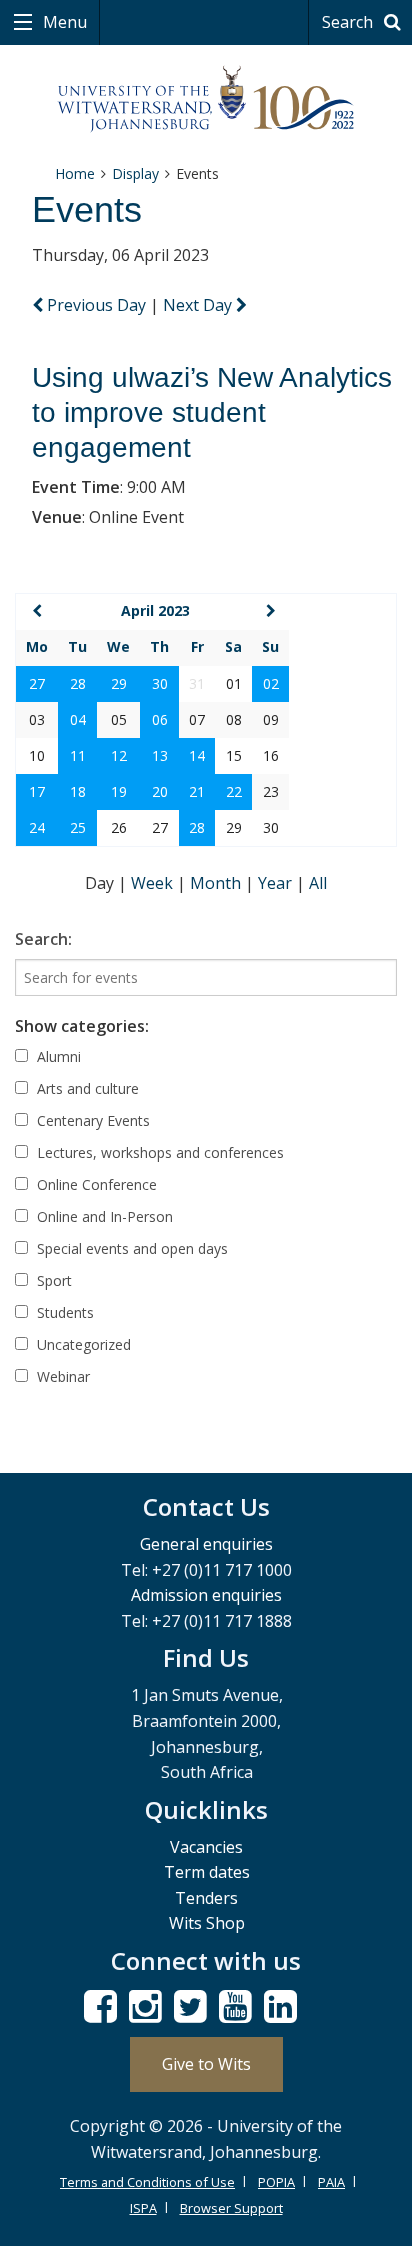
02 (271, 683)
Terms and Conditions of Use (147, 2182)
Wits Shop (207, 1923)
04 (78, 719)
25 (78, 827)
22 (234, 791)
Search (349, 22)
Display (135, 173)
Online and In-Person (103, 1216)
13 (160, 755)
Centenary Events (91, 1120)
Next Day (199, 305)
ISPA (143, 2208)
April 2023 (155, 610)
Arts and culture (86, 1088)
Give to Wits (206, 2064)
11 (78, 755)
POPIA (276, 2182)
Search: (43, 939)
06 (160, 719)
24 (37, 827)
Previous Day (96, 305)
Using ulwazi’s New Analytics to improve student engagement (212, 412)
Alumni (57, 1056)
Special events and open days (130, 1248)
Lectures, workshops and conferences (158, 1152)
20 (160, 791)
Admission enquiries (206, 1595)
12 (119, 755)
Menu (63, 22)
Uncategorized (82, 1344)
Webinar (61, 1376)
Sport (52, 1280)
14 (197, 755)
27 (37, 683)
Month (217, 883)
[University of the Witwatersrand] (206, 99)
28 (78, 683)
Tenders (206, 1898)
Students (63, 1312)
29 (119, 683)
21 (197, 791)
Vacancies (206, 1847)
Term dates (207, 1872)
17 (37, 791)
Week (154, 883)
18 (78, 791)
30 (160, 683)
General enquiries (206, 1544)
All (318, 883)
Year (277, 883)
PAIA (331, 2182)
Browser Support (231, 2208)
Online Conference (95, 1184)
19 (119, 791)
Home (75, 173)
